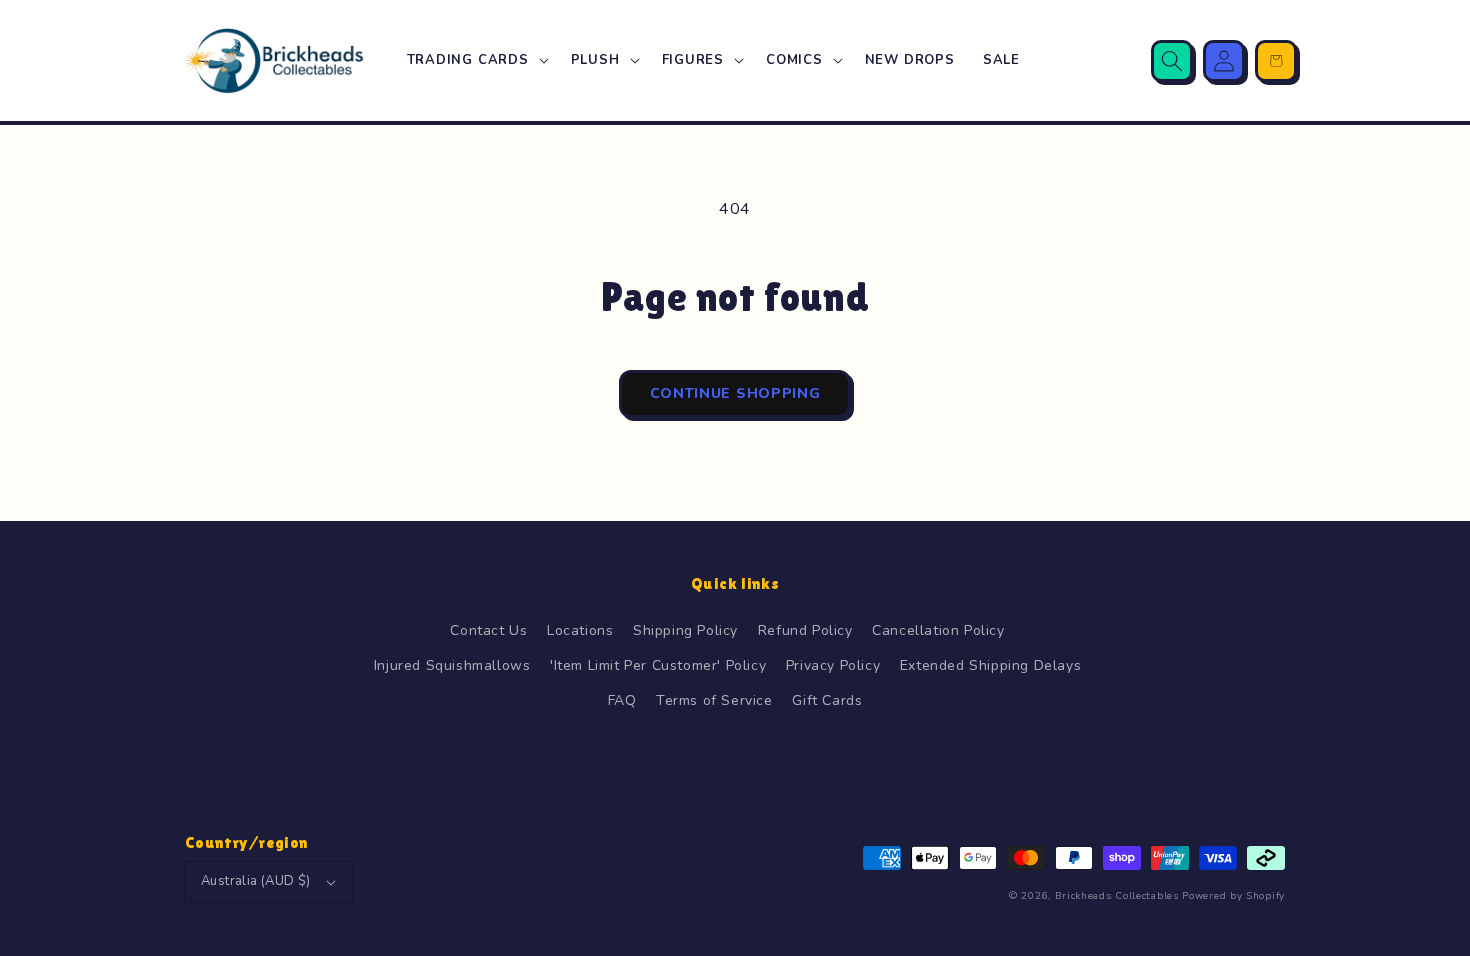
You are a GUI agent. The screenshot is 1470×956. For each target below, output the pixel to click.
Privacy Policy (833, 665)
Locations (580, 630)
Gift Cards (827, 700)
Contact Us (488, 630)
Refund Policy (805, 630)
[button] (475, 60)
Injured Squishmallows (452, 665)
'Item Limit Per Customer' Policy (658, 665)
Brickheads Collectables (1117, 896)
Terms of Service (714, 700)
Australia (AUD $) (256, 881)
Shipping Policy (685, 630)
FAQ (622, 700)
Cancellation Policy (938, 630)
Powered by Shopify (1233, 896)
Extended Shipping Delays (990, 665)
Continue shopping (735, 393)
